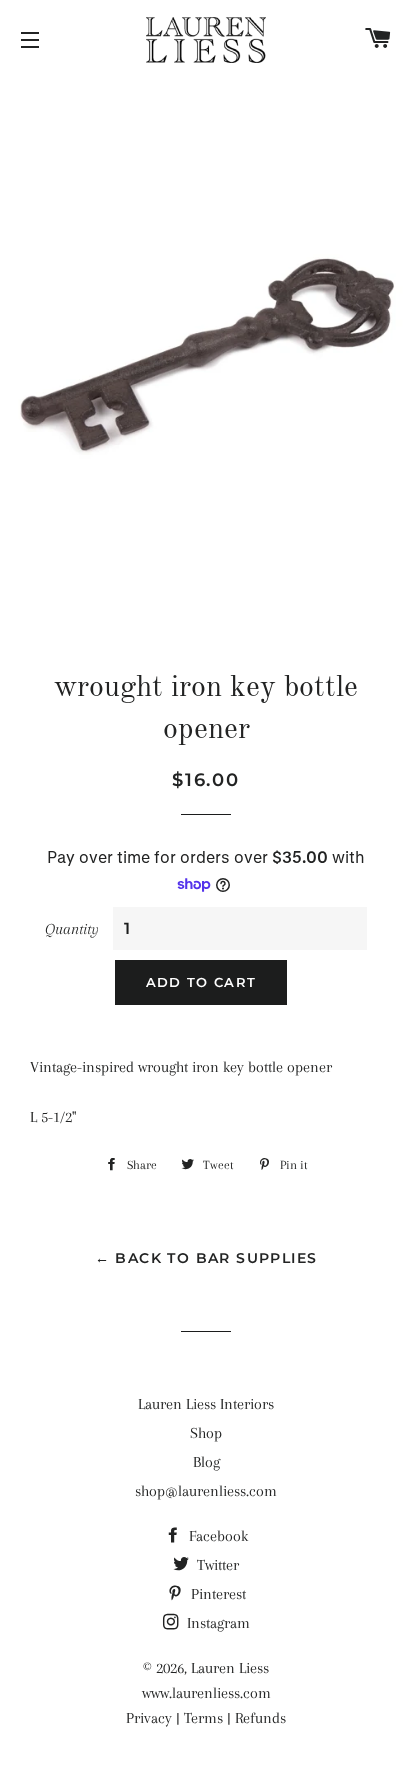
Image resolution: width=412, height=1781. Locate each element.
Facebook (216, 1536)
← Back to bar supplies (206, 1258)
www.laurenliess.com (206, 1693)
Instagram (216, 1623)
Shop (206, 1433)
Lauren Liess (230, 1668)
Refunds (260, 1718)
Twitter (216, 1565)
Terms (203, 1718)
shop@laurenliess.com (206, 1491)
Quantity (72, 929)
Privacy (149, 1718)
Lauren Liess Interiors (206, 1404)
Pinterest (216, 1594)
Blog (206, 1462)
